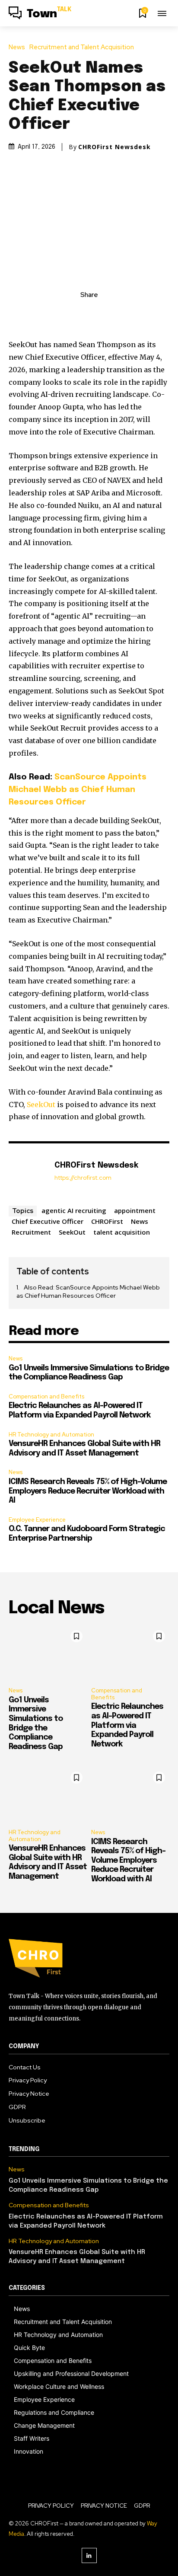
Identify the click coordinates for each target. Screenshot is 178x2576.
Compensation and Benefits (46, 1397)
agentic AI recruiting (74, 1210)
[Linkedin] (89, 2555)
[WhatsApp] (119, 314)
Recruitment (31, 1232)
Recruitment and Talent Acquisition (82, 47)
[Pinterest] (99, 314)
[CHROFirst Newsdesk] (29, 1176)
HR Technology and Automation (51, 1435)
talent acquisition (122, 1232)
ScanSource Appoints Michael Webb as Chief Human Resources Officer (78, 790)
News (17, 47)
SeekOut (41, 1104)
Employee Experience (37, 1520)
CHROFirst (107, 1221)
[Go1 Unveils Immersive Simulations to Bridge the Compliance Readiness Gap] (48, 1653)
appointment (135, 1210)
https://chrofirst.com (83, 1178)
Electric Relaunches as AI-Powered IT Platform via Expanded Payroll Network (127, 1725)
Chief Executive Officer (48, 1221)
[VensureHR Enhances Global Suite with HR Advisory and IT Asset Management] (48, 1795)
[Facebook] (59, 314)
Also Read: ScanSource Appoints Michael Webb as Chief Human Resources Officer (88, 1292)
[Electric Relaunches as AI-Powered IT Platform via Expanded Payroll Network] (130, 1653)
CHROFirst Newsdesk (114, 147)
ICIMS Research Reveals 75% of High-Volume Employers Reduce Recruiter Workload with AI (88, 1491)
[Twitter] (79, 314)
